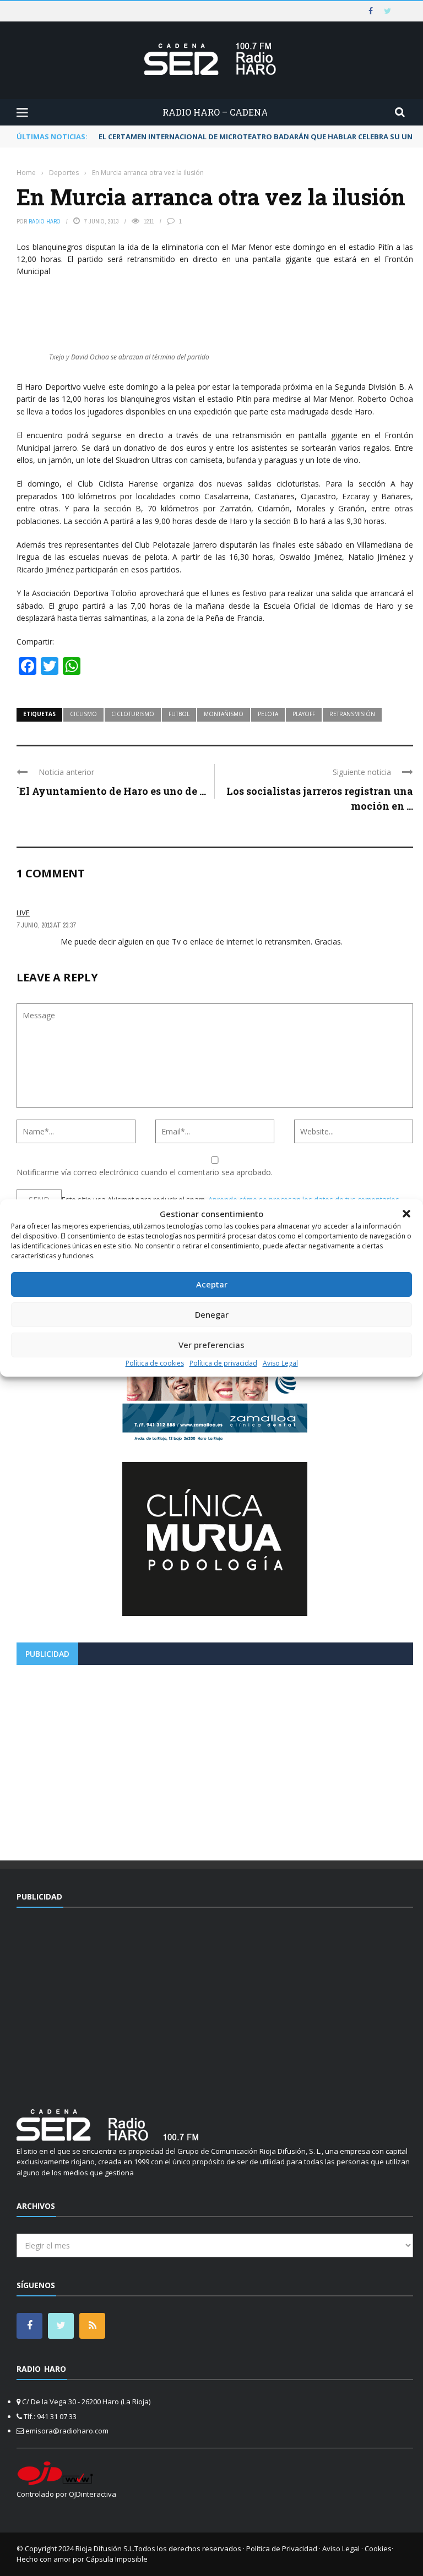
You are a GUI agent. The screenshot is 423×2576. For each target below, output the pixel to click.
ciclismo (83, 714)
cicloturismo (133, 714)
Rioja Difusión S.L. (105, 2548)
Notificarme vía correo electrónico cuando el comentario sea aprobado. (145, 1172)
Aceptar (212, 1284)
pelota (268, 714)
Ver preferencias (211, 1345)
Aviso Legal (280, 1363)
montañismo (224, 714)
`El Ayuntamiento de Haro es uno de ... (111, 791)
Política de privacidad (223, 1363)
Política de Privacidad (282, 2548)
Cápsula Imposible (117, 2559)
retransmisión (352, 714)
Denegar (212, 1314)
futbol (179, 714)
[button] (406, 1214)
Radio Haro (45, 221)
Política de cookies (155, 1363)
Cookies (378, 2548)
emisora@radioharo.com (67, 2431)
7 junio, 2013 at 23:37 (46, 925)
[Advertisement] (215, 1759)
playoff (304, 714)
